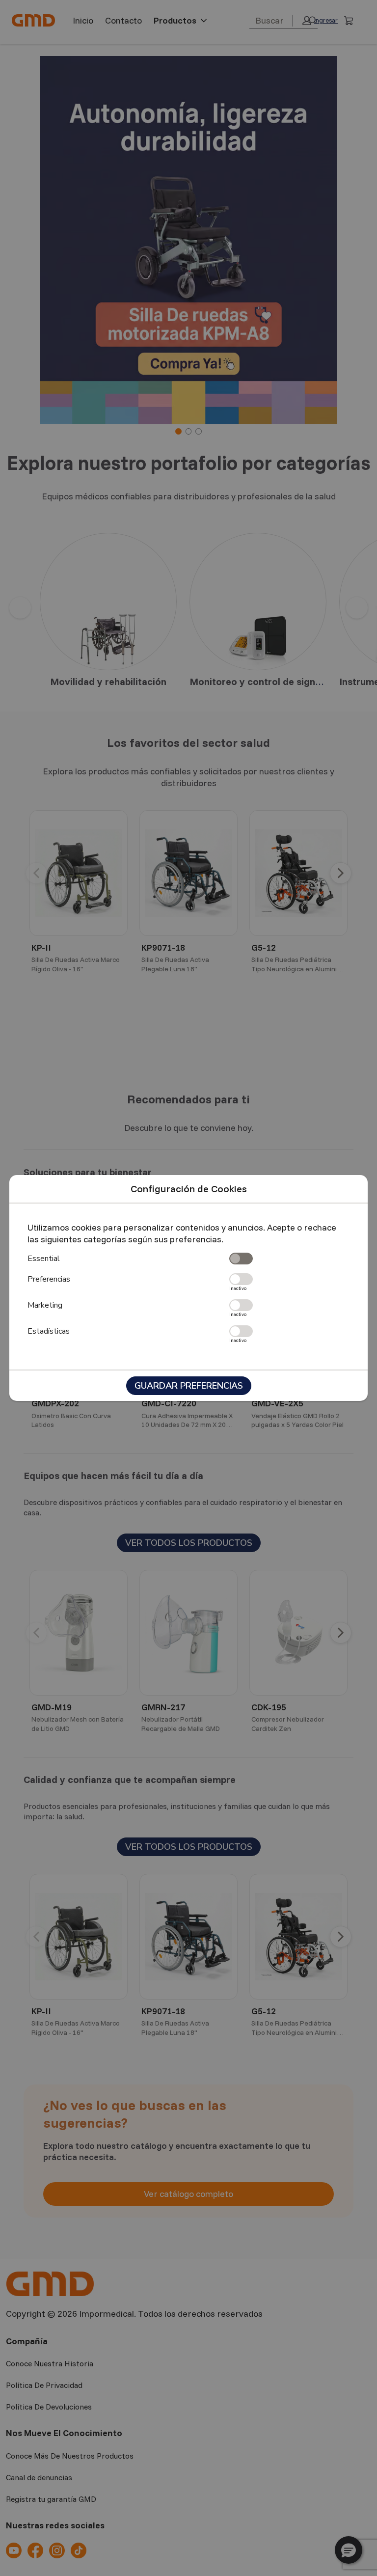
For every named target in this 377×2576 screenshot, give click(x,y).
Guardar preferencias (189, 1386)
